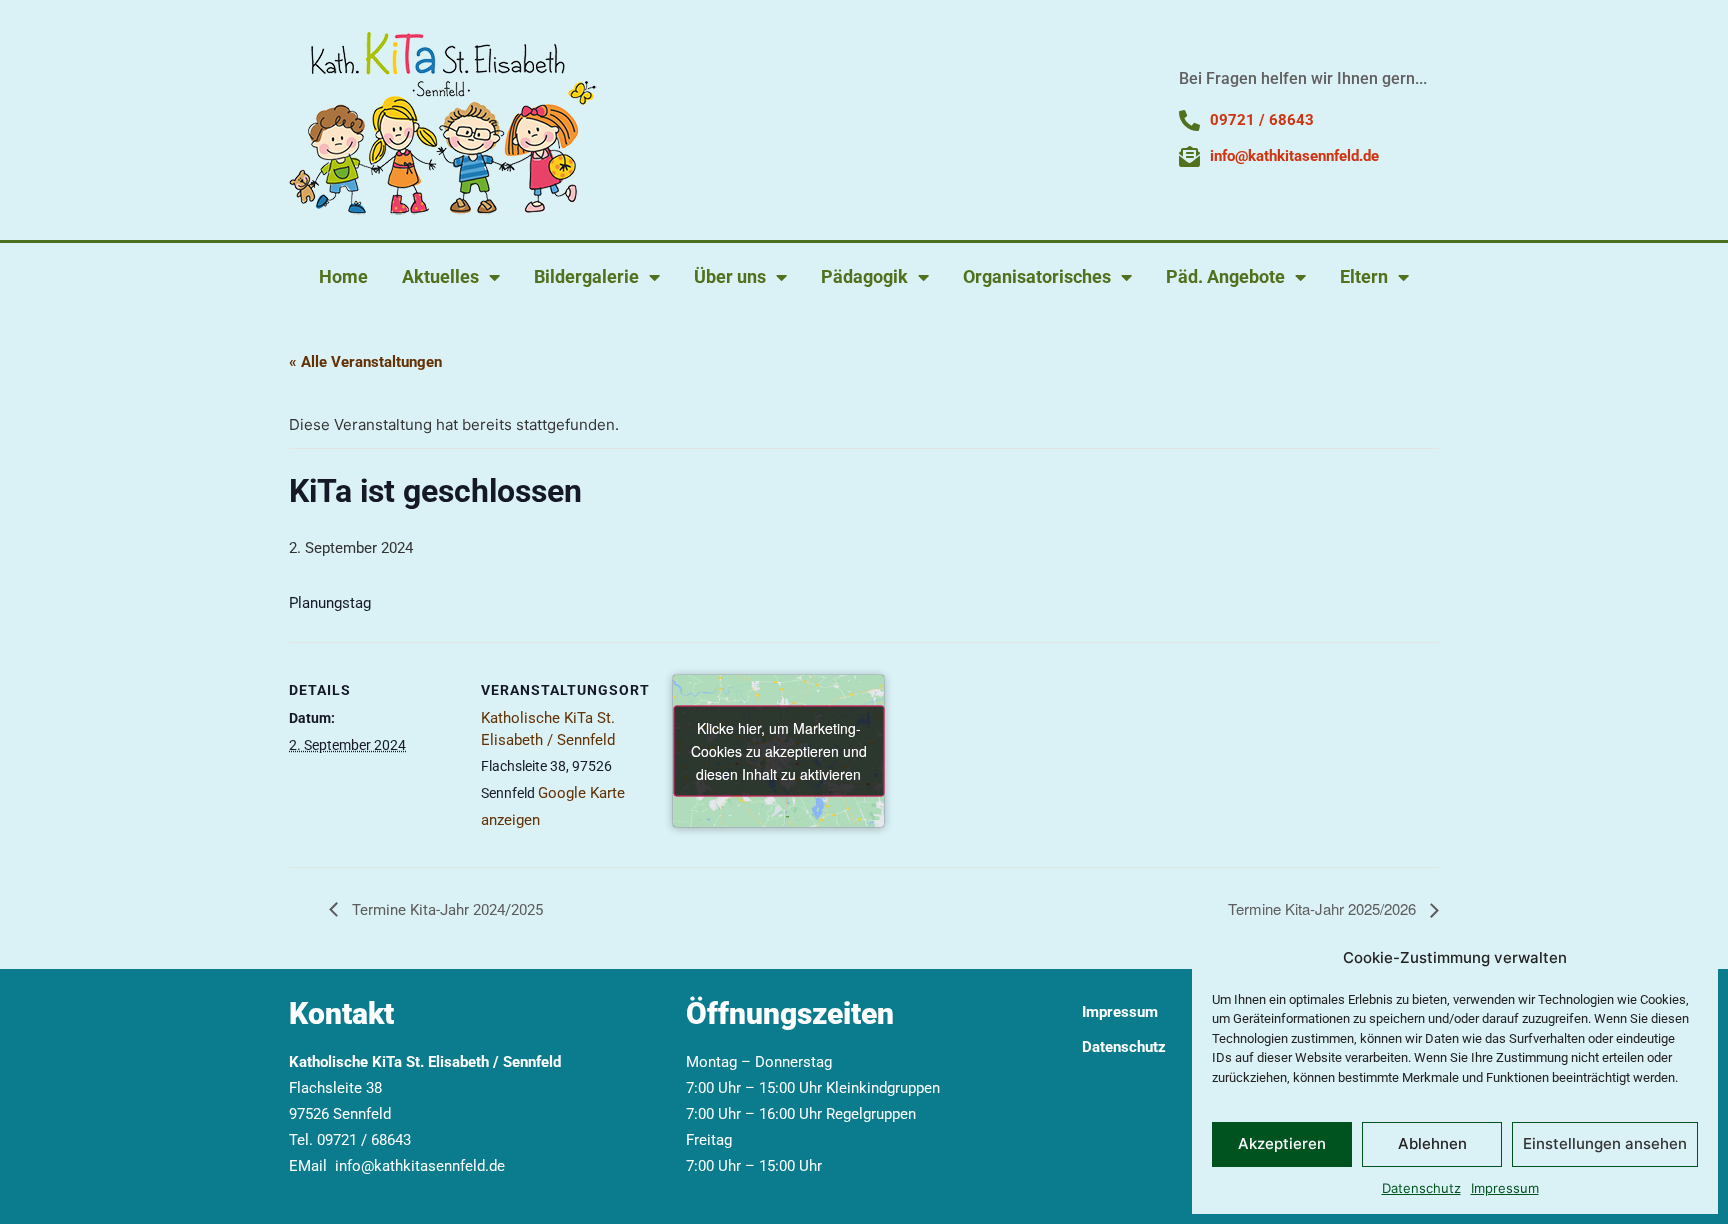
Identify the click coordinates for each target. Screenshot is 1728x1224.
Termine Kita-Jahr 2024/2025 (445, 910)
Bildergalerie (586, 276)
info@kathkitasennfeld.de (420, 1166)
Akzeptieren (1282, 1143)
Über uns (730, 276)
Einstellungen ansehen (1605, 1143)
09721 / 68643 (364, 1140)
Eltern (1364, 276)
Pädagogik (864, 276)
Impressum (1505, 1188)
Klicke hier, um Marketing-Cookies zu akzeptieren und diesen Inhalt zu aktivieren (779, 751)
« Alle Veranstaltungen (365, 362)
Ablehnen (1432, 1143)
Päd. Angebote (1225, 276)
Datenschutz (1421, 1188)
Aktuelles (440, 276)
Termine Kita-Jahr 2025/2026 (1324, 908)
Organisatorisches (1037, 276)
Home (343, 276)
